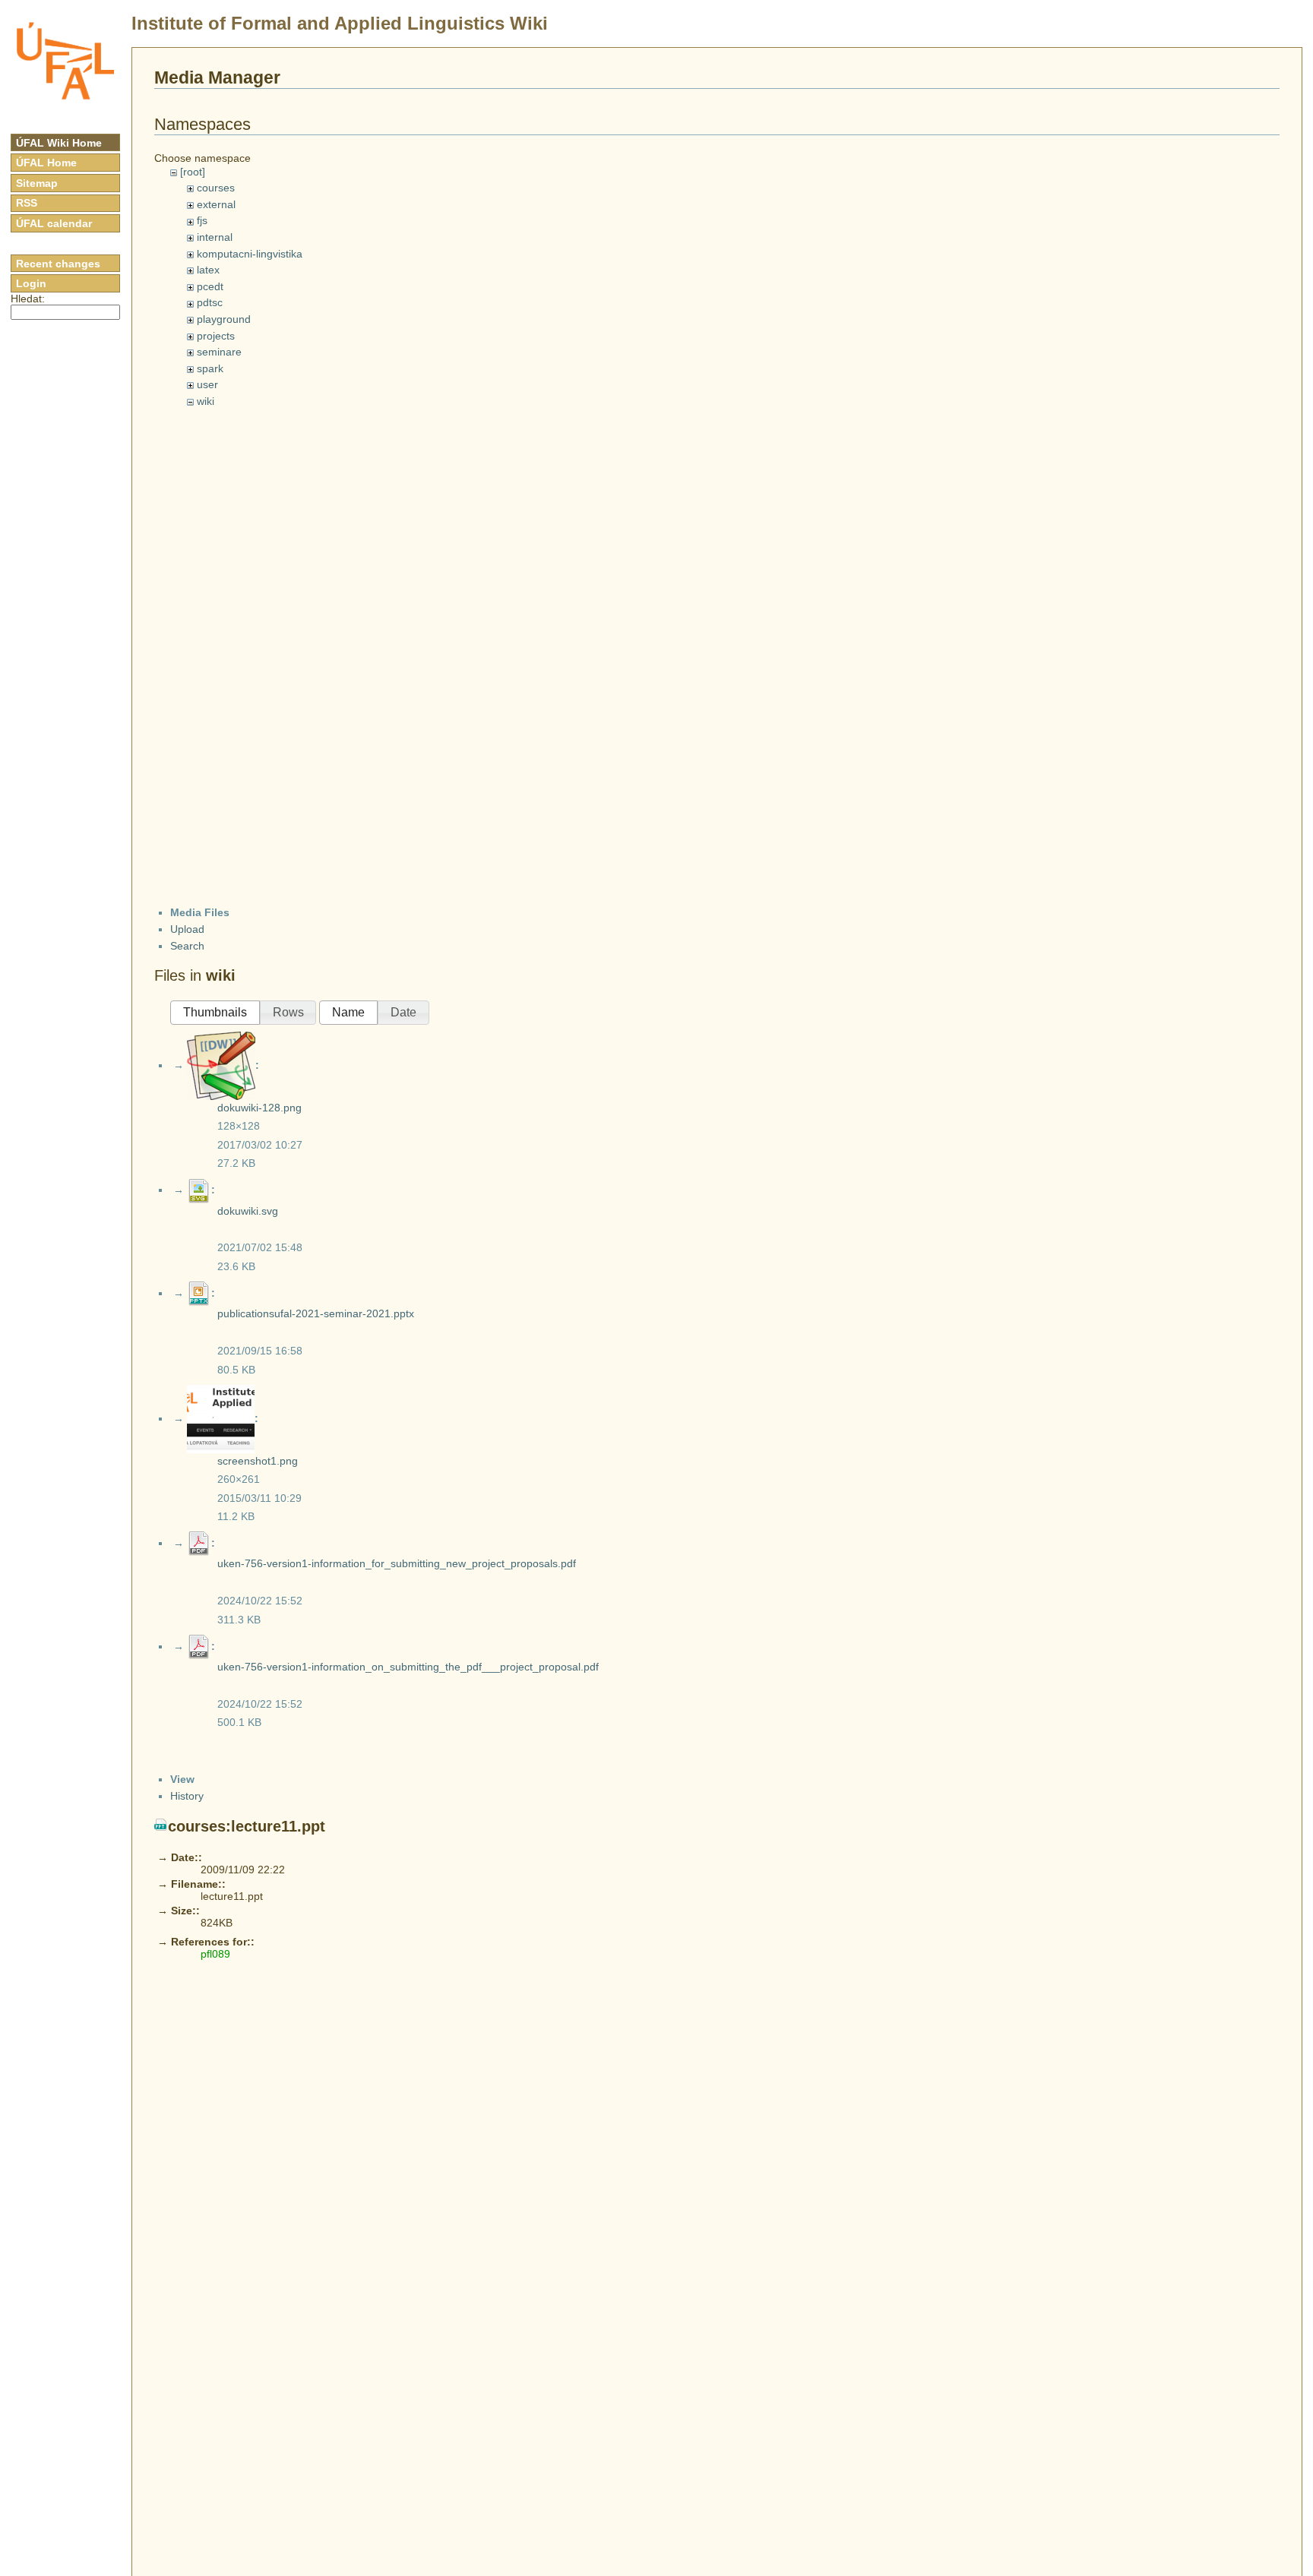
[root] (193, 172)
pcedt (210, 286)
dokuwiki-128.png (259, 1108)
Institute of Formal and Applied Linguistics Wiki (340, 23)
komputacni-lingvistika (250, 254)
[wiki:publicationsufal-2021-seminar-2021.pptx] (199, 1293)
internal (215, 237)
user (207, 384)
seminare (219, 352)
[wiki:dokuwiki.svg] (199, 1190)
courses (216, 188)
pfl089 (215, 1954)
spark (210, 368)
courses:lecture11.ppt (247, 1826)
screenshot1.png (258, 1461)
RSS (27, 203)
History (187, 1796)
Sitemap (37, 183)
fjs (202, 220)
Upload (187, 929)
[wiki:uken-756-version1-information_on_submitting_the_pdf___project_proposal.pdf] (199, 1646)
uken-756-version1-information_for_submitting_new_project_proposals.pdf (397, 1563)
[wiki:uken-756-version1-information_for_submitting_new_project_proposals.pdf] (199, 1543)
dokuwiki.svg (248, 1211)
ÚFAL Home (46, 163)
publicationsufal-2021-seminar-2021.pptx (316, 1313)
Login (31, 283)
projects (216, 336)
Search (187, 946)
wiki (206, 401)
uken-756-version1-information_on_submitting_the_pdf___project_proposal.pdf (408, 1667)
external (216, 204)
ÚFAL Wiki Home (59, 143)
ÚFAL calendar (54, 223)
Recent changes (58, 264)
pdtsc (210, 302)
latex (208, 270)
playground (224, 319)
